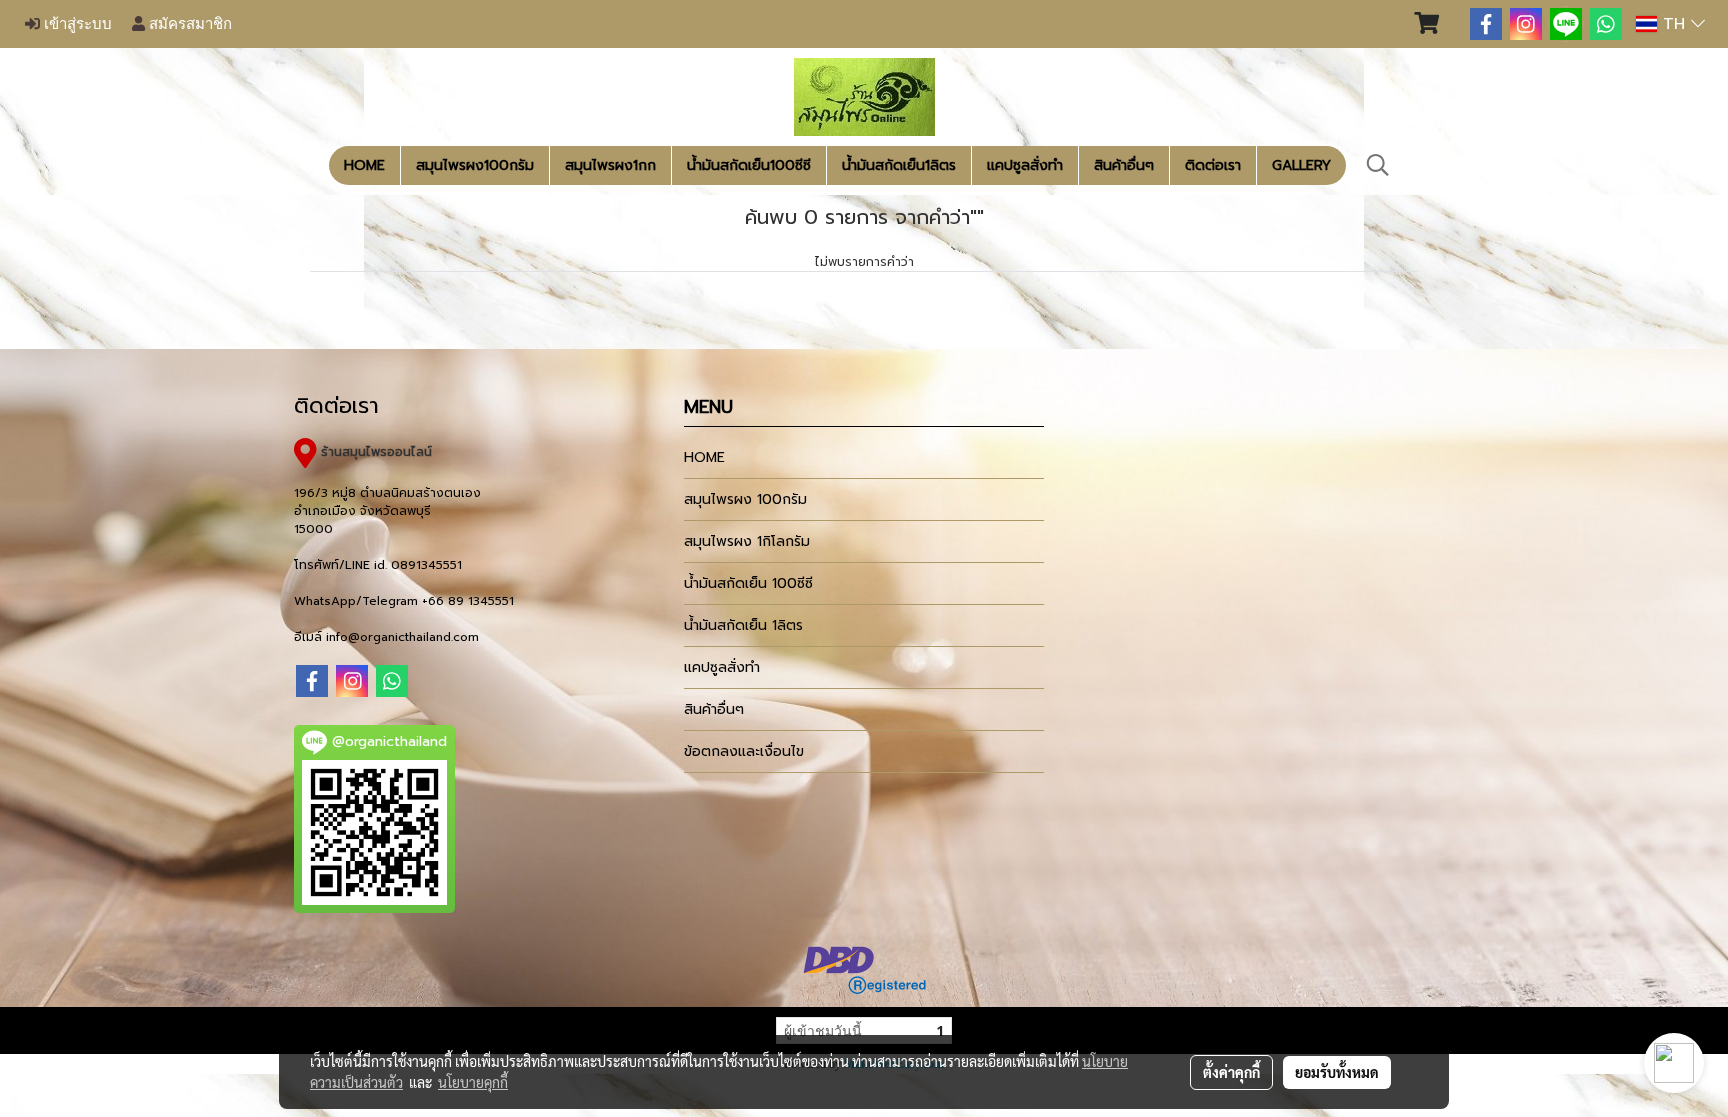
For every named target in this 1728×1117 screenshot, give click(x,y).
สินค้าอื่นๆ (1124, 165)
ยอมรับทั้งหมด (1337, 1072)
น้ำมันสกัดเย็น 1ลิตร (743, 625)
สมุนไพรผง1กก (610, 165)
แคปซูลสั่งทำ (1025, 165)
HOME (364, 165)
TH (1674, 24)
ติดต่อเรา (1213, 165)
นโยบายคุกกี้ (473, 1082)
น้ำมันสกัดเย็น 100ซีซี (748, 583)
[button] (1378, 165)
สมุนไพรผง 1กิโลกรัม (747, 541)
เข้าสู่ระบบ (76, 24)
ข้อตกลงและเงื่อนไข (744, 751)
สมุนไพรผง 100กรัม (745, 499)
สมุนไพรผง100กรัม (475, 165)
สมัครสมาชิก (188, 24)
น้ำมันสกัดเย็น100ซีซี (749, 165)
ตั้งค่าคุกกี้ (1231, 1072)
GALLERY (1301, 165)
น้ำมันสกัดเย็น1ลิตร (899, 165)
